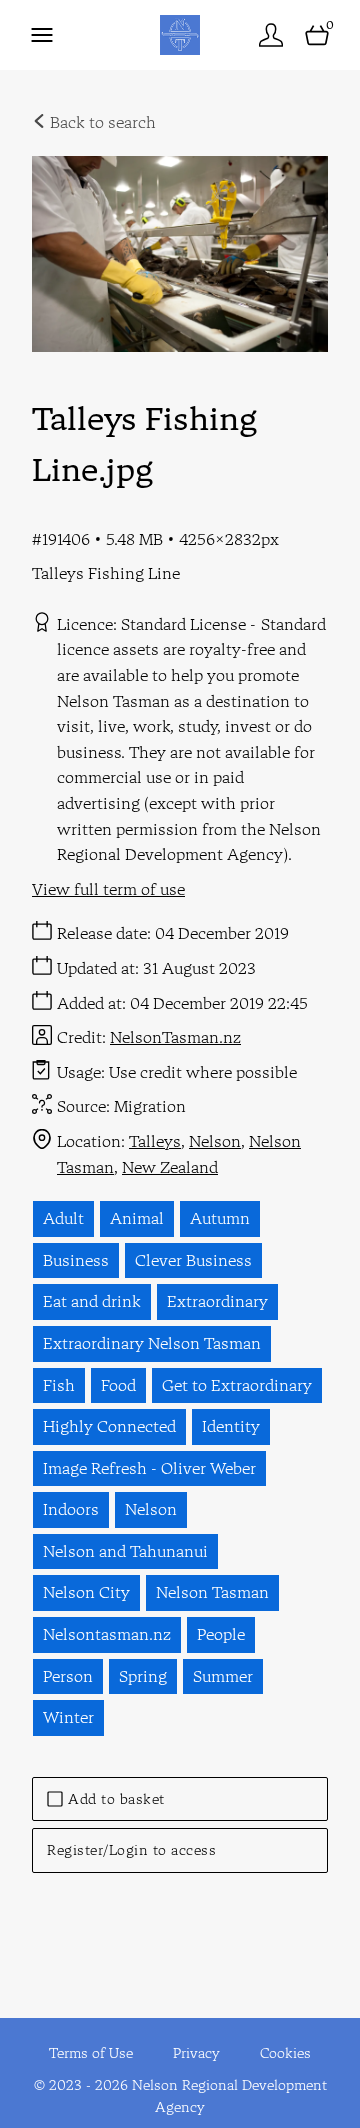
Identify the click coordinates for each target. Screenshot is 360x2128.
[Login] (271, 34)
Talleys (155, 1141)
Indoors (71, 1509)
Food (118, 1385)
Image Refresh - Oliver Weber (149, 1468)
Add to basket (116, 1799)
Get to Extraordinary (237, 1385)
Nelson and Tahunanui (125, 1551)
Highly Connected (109, 1426)
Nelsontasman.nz (107, 1634)
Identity (231, 1426)
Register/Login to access (131, 1850)
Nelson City (86, 1592)
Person (68, 1676)
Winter (68, 1717)
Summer (223, 1676)
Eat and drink (92, 1301)
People (221, 1634)
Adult (63, 1218)
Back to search (101, 122)
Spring (143, 1676)
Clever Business (193, 1260)
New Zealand (170, 1167)
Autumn (220, 1218)
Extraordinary (217, 1301)
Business (76, 1260)
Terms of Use (91, 2053)
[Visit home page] (180, 34)
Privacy (196, 2053)
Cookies (285, 2053)
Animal (137, 1218)
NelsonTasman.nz (175, 1037)
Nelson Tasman (212, 1592)
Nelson (215, 1141)
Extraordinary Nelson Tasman (152, 1343)
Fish (59, 1385)
